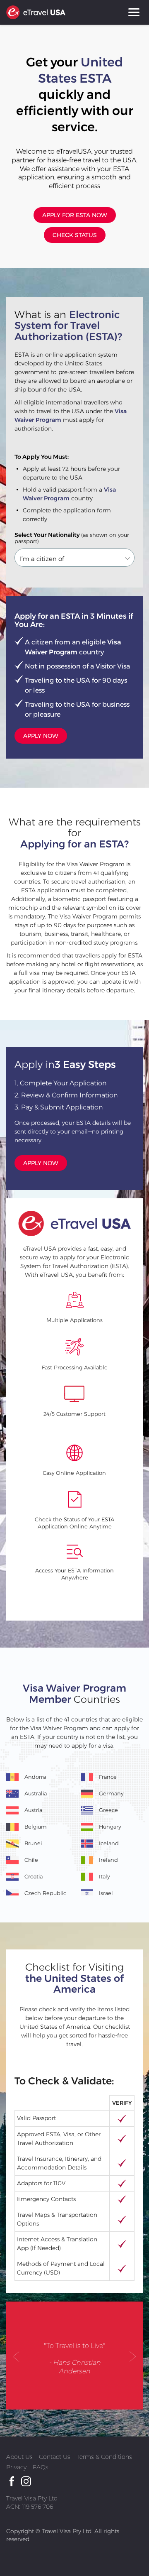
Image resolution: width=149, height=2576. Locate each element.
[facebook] (11, 2481)
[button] (17, 2356)
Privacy (16, 2467)
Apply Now (41, 736)
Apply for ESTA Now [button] (75, 215)
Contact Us (55, 2457)
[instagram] (26, 2481)
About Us (19, 2457)
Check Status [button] (75, 235)
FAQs (41, 2467)
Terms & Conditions (104, 2457)
